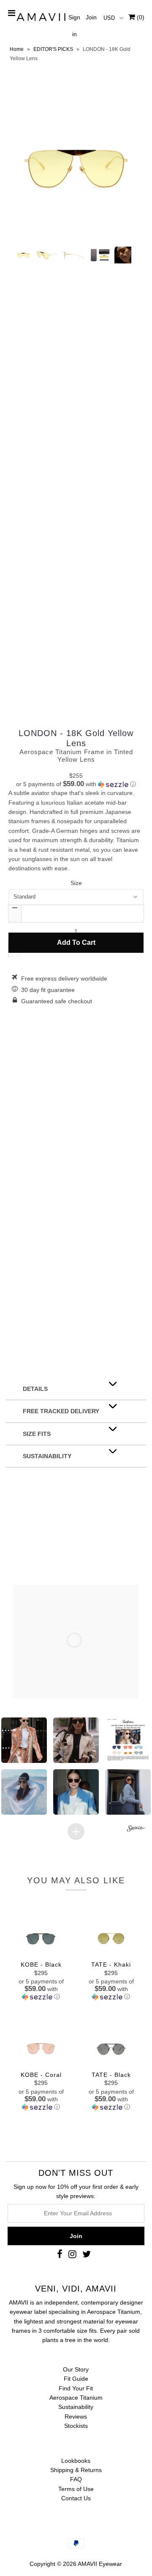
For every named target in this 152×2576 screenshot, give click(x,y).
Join (91, 17)
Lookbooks (76, 2461)
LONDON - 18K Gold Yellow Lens (76, 738)
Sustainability (76, 2407)
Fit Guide (76, 2379)
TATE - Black (111, 2075)
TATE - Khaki (111, 1965)
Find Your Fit (76, 2388)
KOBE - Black (41, 1965)
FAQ (76, 2479)
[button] (76, 784)
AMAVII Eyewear (100, 2564)
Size (76, 883)
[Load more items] (76, 1832)
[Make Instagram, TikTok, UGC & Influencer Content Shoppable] (136, 1829)
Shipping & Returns (76, 2470)
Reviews (76, 2416)
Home (17, 49)
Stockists (76, 2426)
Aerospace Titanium (76, 2398)
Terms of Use (76, 2489)
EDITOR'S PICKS (53, 49)
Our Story (76, 2369)
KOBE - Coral (41, 2075)
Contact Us (76, 2498)
